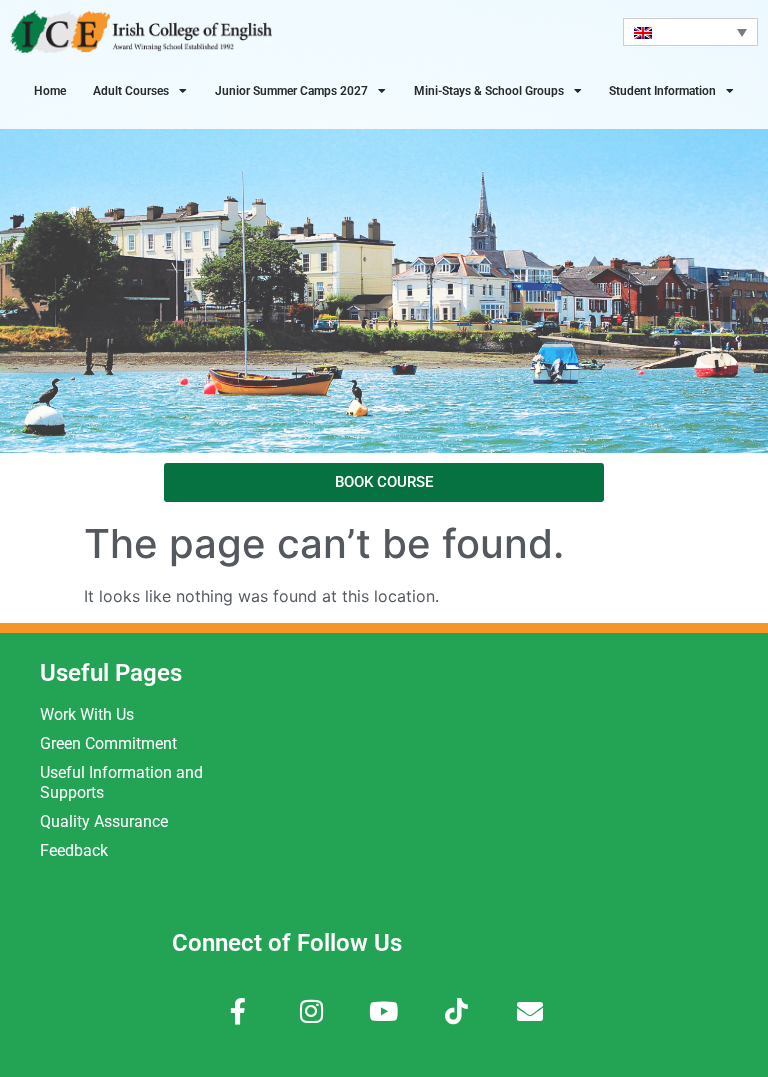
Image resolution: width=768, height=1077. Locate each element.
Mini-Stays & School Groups (489, 91)
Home (50, 91)
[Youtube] (384, 1011)
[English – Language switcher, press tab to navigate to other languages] (690, 32)
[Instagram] (311, 1011)
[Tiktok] (456, 1011)
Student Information (662, 91)
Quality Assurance (104, 821)
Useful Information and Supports (121, 782)
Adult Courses (131, 91)
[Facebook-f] (238, 1011)
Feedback (74, 850)
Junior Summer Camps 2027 (291, 91)
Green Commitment (108, 743)
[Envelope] (529, 1011)
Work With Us (87, 714)
